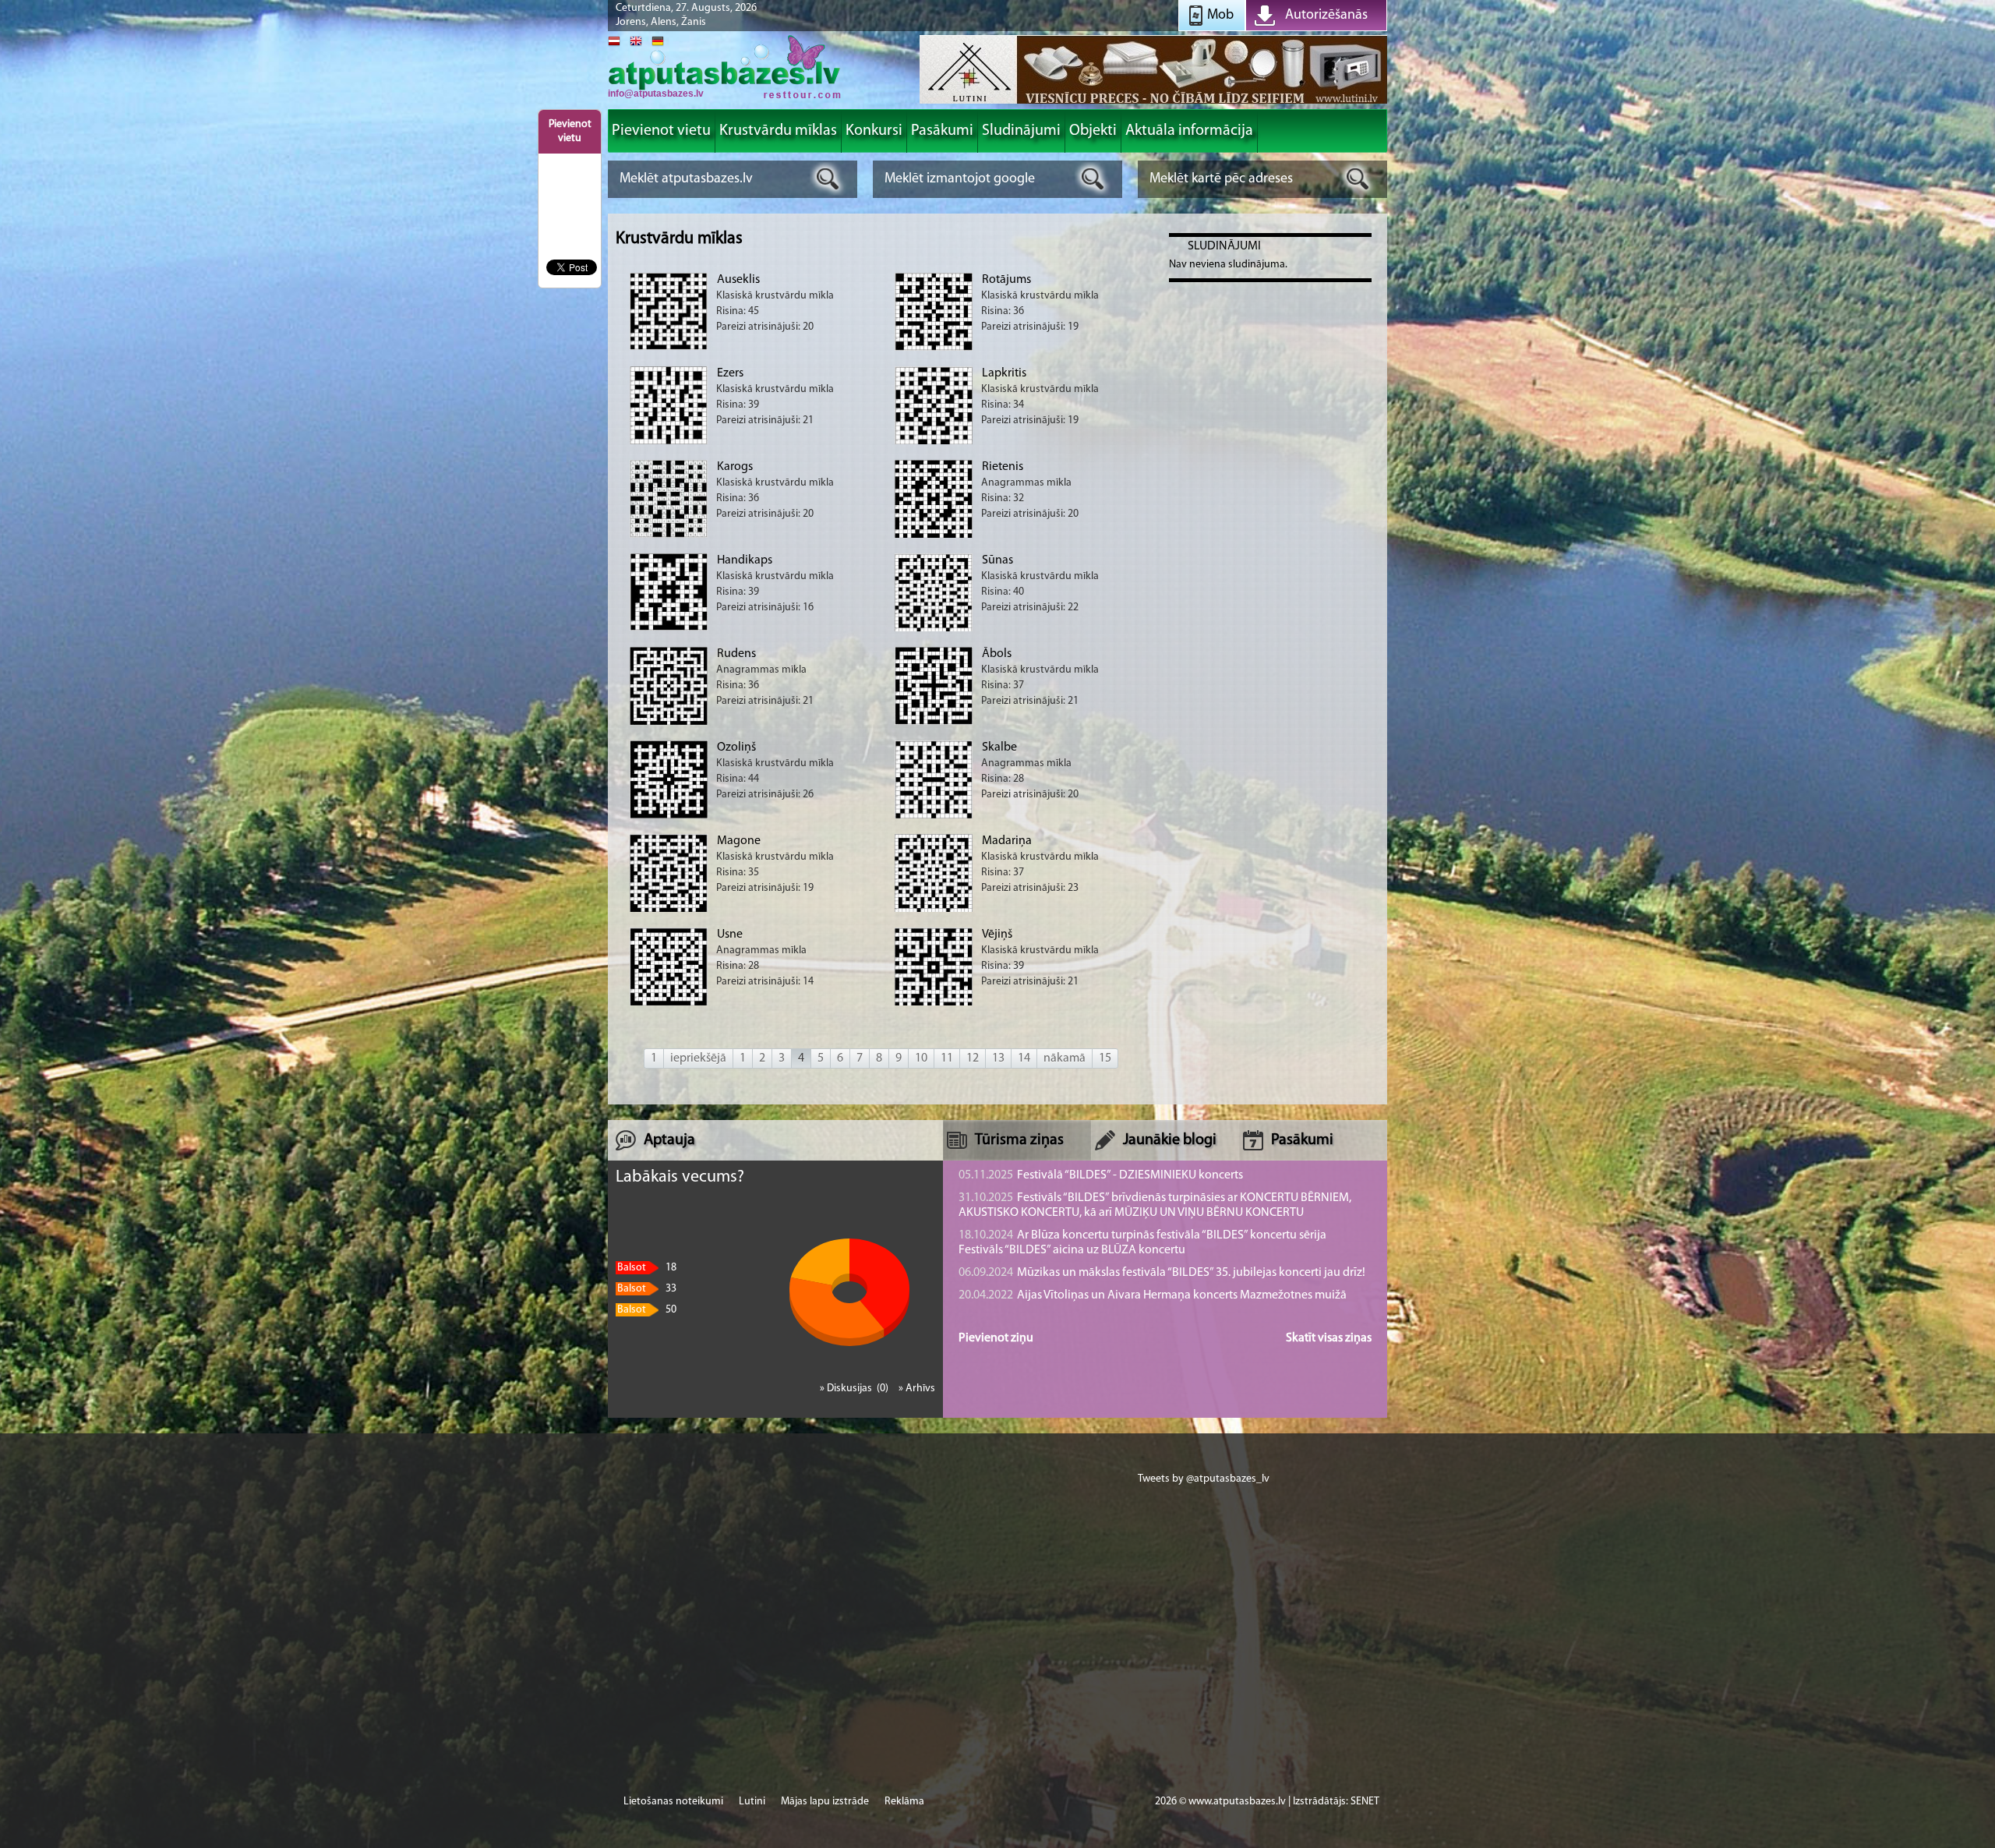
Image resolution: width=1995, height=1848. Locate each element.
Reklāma (904, 1802)
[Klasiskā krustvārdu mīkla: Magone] (669, 910)
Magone (739, 841)
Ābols (997, 654)
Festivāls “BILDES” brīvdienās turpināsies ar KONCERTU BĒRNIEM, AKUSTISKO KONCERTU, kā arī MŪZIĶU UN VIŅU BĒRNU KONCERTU (1155, 1205)
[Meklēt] (828, 179)
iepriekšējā (698, 1058)
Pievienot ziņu (996, 1338)
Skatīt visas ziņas (1329, 1338)
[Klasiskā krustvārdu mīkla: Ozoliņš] (669, 816)
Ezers (730, 373)
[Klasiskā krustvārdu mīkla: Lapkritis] (934, 442)
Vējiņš (997, 935)
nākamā (1065, 1058)
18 (647, 1268)
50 (647, 1310)
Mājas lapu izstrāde (825, 1802)
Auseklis (738, 280)
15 (1105, 1058)
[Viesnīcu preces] (1153, 102)
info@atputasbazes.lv (656, 94)
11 (947, 1058)
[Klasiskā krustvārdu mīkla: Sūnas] (934, 630)
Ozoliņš (736, 747)
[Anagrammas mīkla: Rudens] (669, 723)
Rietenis (1003, 467)
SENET (1365, 1802)
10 (921, 1058)
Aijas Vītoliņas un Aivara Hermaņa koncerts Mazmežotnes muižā (1153, 1295)
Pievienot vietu (570, 131)
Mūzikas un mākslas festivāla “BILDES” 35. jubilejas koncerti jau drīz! (1162, 1273)
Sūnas (997, 560)
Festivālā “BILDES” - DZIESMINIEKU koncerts (1101, 1175)
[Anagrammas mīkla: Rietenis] (934, 536)
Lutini (752, 1802)
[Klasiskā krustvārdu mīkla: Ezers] (669, 442)
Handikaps (745, 560)
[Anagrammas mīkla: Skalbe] (934, 816)
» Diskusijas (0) (855, 1389)
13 (998, 1058)
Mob (1220, 16)
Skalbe (999, 747)
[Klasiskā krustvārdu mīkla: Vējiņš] (934, 1005)
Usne (730, 935)
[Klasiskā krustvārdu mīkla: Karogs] (669, 535)
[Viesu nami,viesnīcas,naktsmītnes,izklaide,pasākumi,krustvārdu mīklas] (725, 97)
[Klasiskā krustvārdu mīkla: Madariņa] (934, 910)
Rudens (736, 654)
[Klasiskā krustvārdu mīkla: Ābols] (934, 722)
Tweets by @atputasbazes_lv (1204, 1479)
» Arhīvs (917, 1389)
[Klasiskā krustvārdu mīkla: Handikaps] (669, 628)
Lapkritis (1004, 373)
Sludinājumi (1224, 246)
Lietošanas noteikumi (673, 1802)
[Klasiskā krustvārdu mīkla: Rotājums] (934, 348)
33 (647, 1289)
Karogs (735, 467)
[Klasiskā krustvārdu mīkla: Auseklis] (669, 347)
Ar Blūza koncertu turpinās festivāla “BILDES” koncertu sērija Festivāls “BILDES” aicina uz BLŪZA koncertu (1142, 1243)
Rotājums (1006, 280)
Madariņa (1007, 841)
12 (973, 1058)
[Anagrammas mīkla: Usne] (669, 1004)
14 (1024, 1058)
